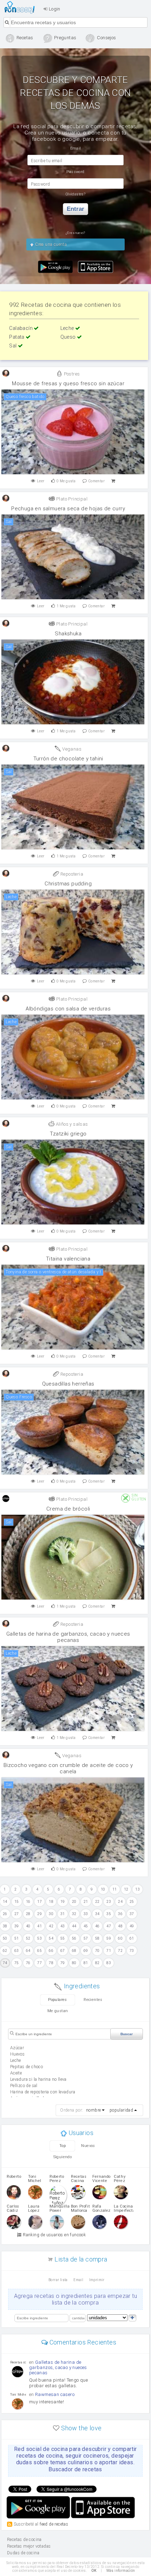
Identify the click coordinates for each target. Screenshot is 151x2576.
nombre (93, 2110)
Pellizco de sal (24, 2086)
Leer (41, 481)
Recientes (93, 2000)
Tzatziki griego (68, 1134)
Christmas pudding (68, 884)
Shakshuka (68, 634)
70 (97, 1951)
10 (103, 1889)
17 (40, 1902)
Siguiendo (63, 2157)
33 (86, 1914)
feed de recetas (54, 2524)
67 (63, 1951)
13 (137, 1889)
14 (5, 1902)
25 (132, 1902)
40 (28, 1926)
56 (74, 1938)
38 (5, 1926)
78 (51, 1963)
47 (109, 1926)
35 (109, 1914)
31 (63, 1914)
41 (40, 1926)
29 (40, 1914)
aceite (16, 2073)
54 (51, 1938)
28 (28, 1914)
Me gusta (66, 481)
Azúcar (17, 2048)
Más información (121, 2571)
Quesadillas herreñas (68, 1384)
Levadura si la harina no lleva (38, 2079)
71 (109, 1951)
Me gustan (58, 2011)
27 (17, 1914)
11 (115, 1889)
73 (132, 1951)
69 (86, 1951)
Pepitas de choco (27, 2067)
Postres (71, 374)
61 (132, 1938)
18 (51, 1902)
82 (97, 1963)
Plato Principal (71, 499)
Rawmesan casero (55, 2394)
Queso (69, 337)
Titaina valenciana (68, 1259)
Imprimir (97, 2280)
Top (63, 2146)
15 (17, 1902)
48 (120, 1926)
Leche (68, 328)
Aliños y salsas (71, 1124)
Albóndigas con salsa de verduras (68, 1009)
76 (28, 1963)
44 (74, 1926)
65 (40, 1951)
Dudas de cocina (23, 2553)
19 (63, 1902)
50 (5, 1938)
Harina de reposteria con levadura (43, 2092)
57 (86, 1938)
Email (78, 2280)
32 (74, 1914)
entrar (75, 209)
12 (126, 1889)
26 (5, 1914)
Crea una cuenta (50, 244)
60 (120, 1938)
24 (120, 1902)
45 (86, 1926)
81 (86, 1963)
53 (40, 1938)
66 (51, 1951)
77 (40, 1963)
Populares (58, 2000)
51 (17, 1938)
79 (63, 1963)
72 (120, 1951)
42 (51, 1926)
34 (97, 1914)
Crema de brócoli (68, 1509)
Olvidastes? (75, 194)
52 (28, 1938)
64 (28, 1951)
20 (74, 1902)
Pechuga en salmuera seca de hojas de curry (68, 509)
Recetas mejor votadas (29, 2546)
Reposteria (71, 874)
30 (51, 1914)
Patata (17, 337)
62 (5, 1951)
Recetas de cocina (22, 7)
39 (17, 1926)
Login (54, 9)
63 (17, 1951)
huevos (17, 2054)
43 (63, 1926)
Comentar (97, 481)
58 (97, 1938)
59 (109, 1938)
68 (74, 1951)
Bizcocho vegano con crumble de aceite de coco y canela (68, 1768)
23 (109, 1902)
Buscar (127, 2034)
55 (63, 1938)
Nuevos (88, 2146)
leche (16, 2060)
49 (132, 1926)
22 (97, 1902)
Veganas (71, 749)
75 (17, 1963)
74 (5, 1963)
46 (97, 1926)
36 (120, 1914)
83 (109, 1963)
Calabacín (21, 328)
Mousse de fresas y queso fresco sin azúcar (68, 384)
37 (132, 1914)
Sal (14, 346)
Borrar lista (58, 2280)
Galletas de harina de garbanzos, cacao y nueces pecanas (68, 1637)
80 (74, 1963)
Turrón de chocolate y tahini (68, 759)
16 (28, 1902)
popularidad (121, 2110)
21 (86, 1902)
